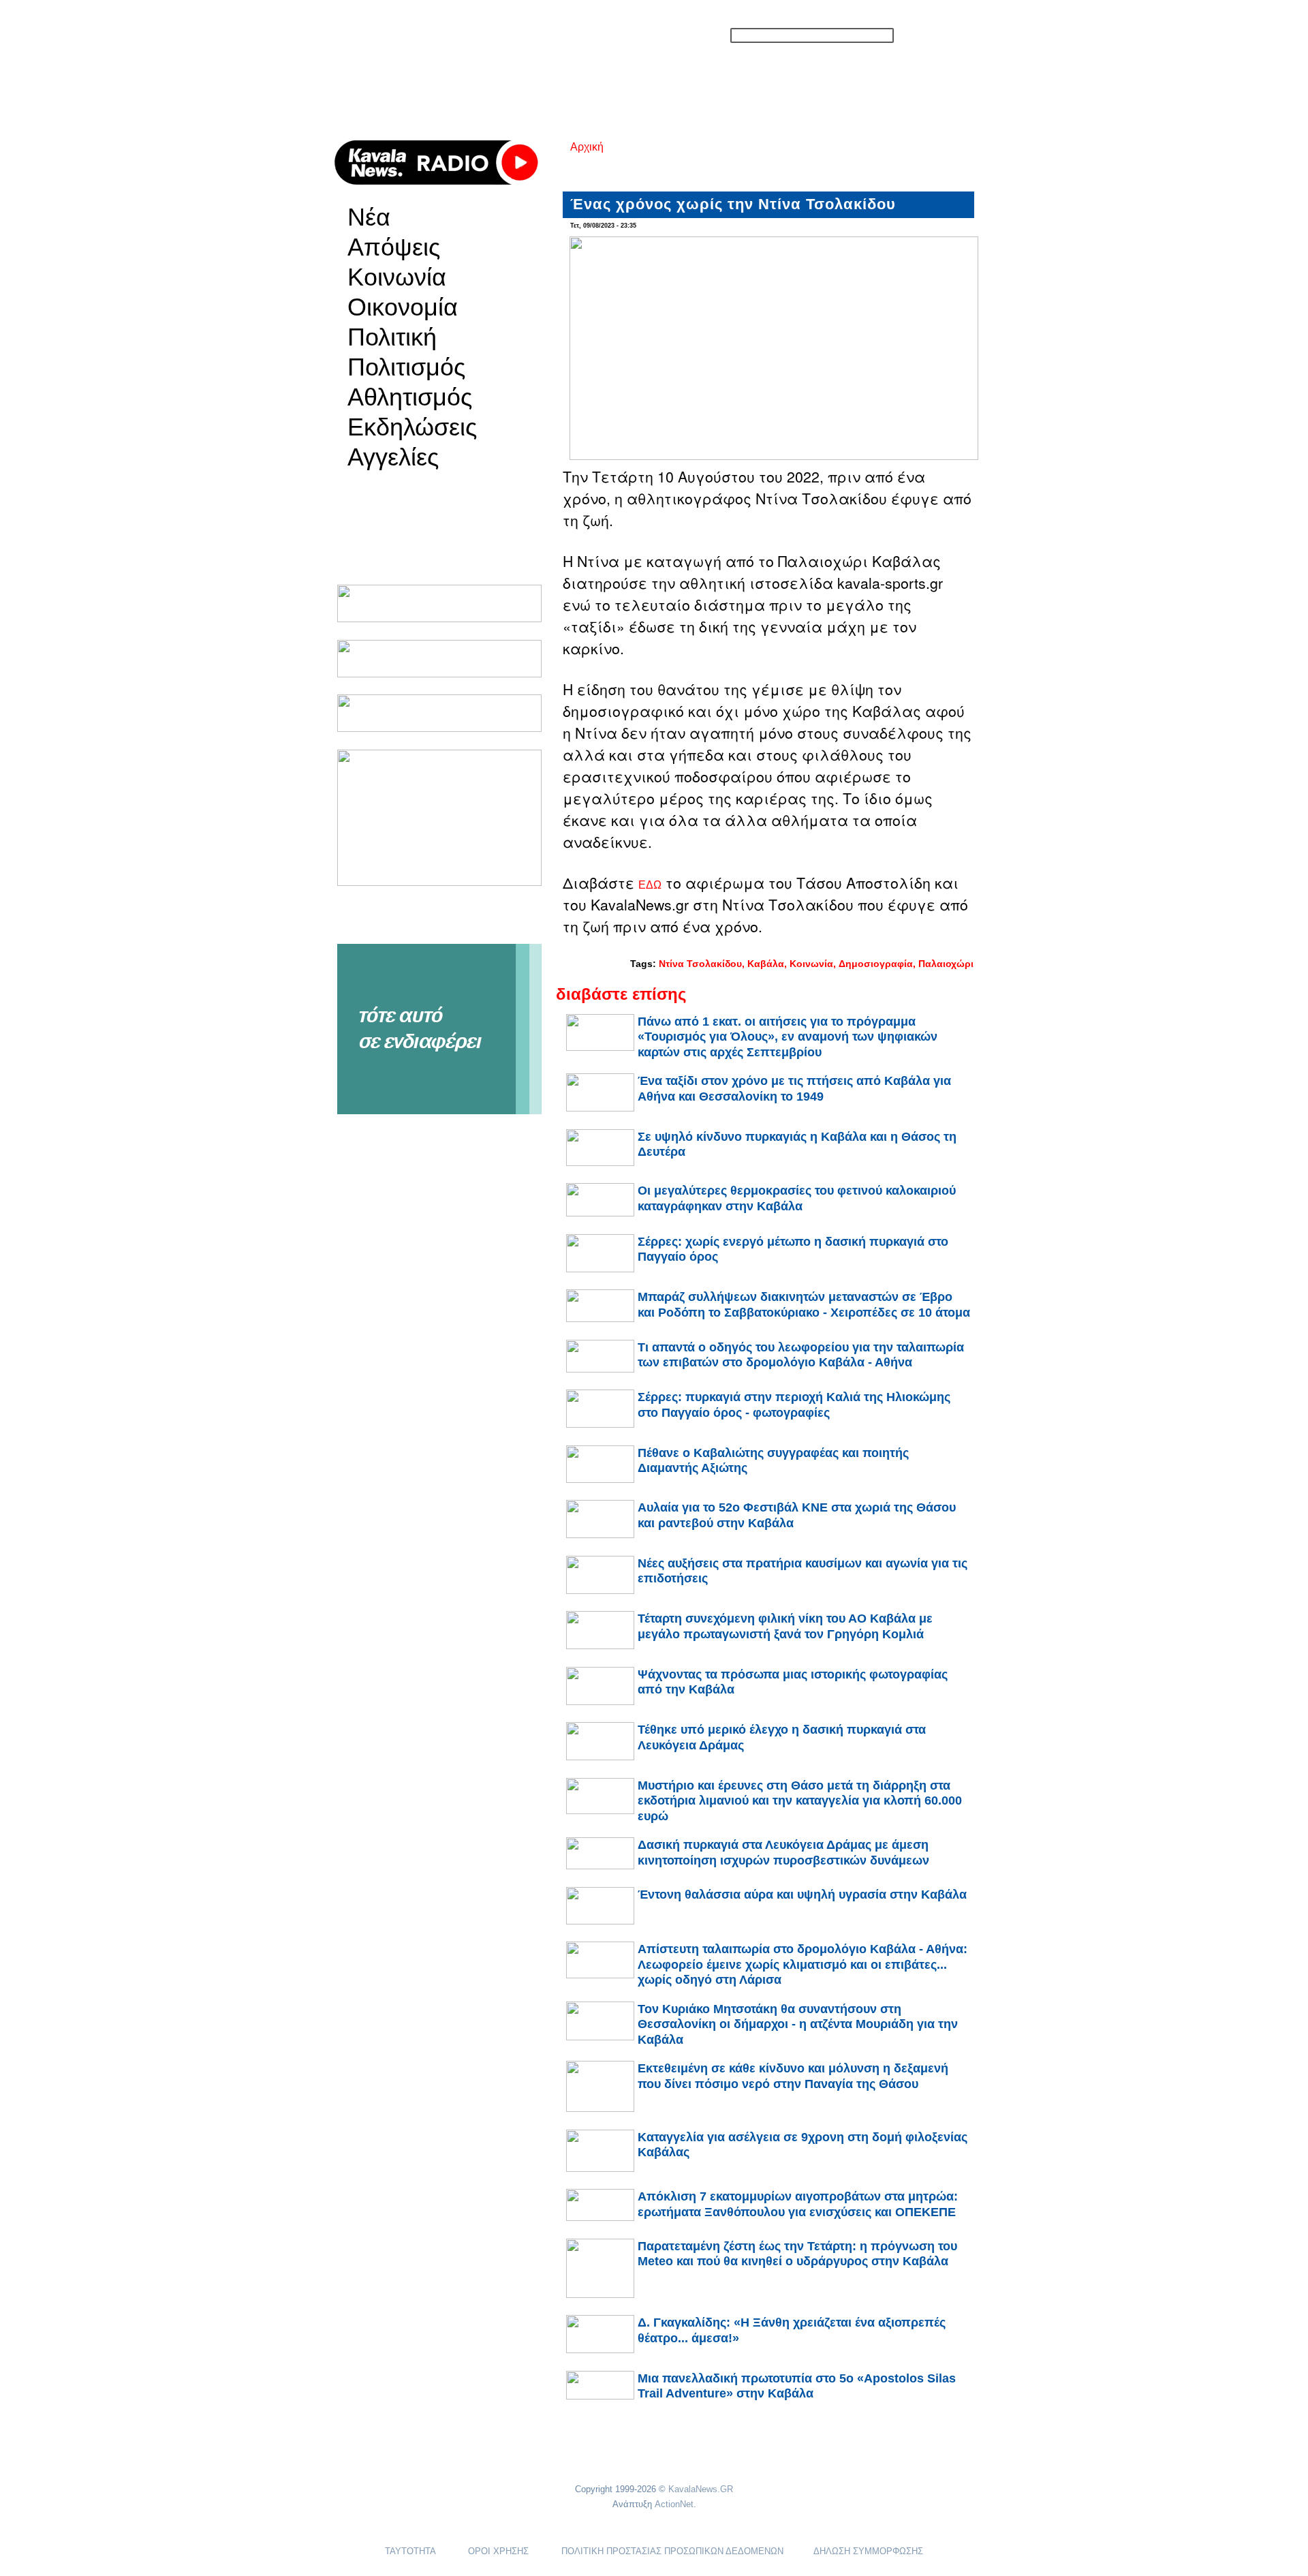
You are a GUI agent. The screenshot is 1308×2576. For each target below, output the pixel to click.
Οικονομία (403, 307)
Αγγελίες (393, 457)
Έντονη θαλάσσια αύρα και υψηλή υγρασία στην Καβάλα (802, 1895)
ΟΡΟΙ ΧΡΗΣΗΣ (498, 2551)
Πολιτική (392, 337)
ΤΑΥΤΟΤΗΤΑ (410, 2551)
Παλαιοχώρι (946, 964)
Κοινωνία (397, 277)
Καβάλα (766, 964)
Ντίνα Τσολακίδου (700, 964)
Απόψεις (394, 247)
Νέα (369, 217)
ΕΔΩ (650, 885)
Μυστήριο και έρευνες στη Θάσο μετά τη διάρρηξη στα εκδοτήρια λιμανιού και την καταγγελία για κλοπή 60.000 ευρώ (800, 1801)
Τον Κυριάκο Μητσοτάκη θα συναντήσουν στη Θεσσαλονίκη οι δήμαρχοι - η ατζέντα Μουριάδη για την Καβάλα (798, 2024)
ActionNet (674, 2504)
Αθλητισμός (410, 397)
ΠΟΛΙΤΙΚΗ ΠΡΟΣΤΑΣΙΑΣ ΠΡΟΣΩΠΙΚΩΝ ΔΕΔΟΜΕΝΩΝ (672, 2551)
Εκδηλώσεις (412, 427)
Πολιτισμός (406, 367)
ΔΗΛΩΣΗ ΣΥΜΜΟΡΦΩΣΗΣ (868, 2551)
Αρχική (587, 147)
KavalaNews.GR (701, 2489)
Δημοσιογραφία (876, 964)
